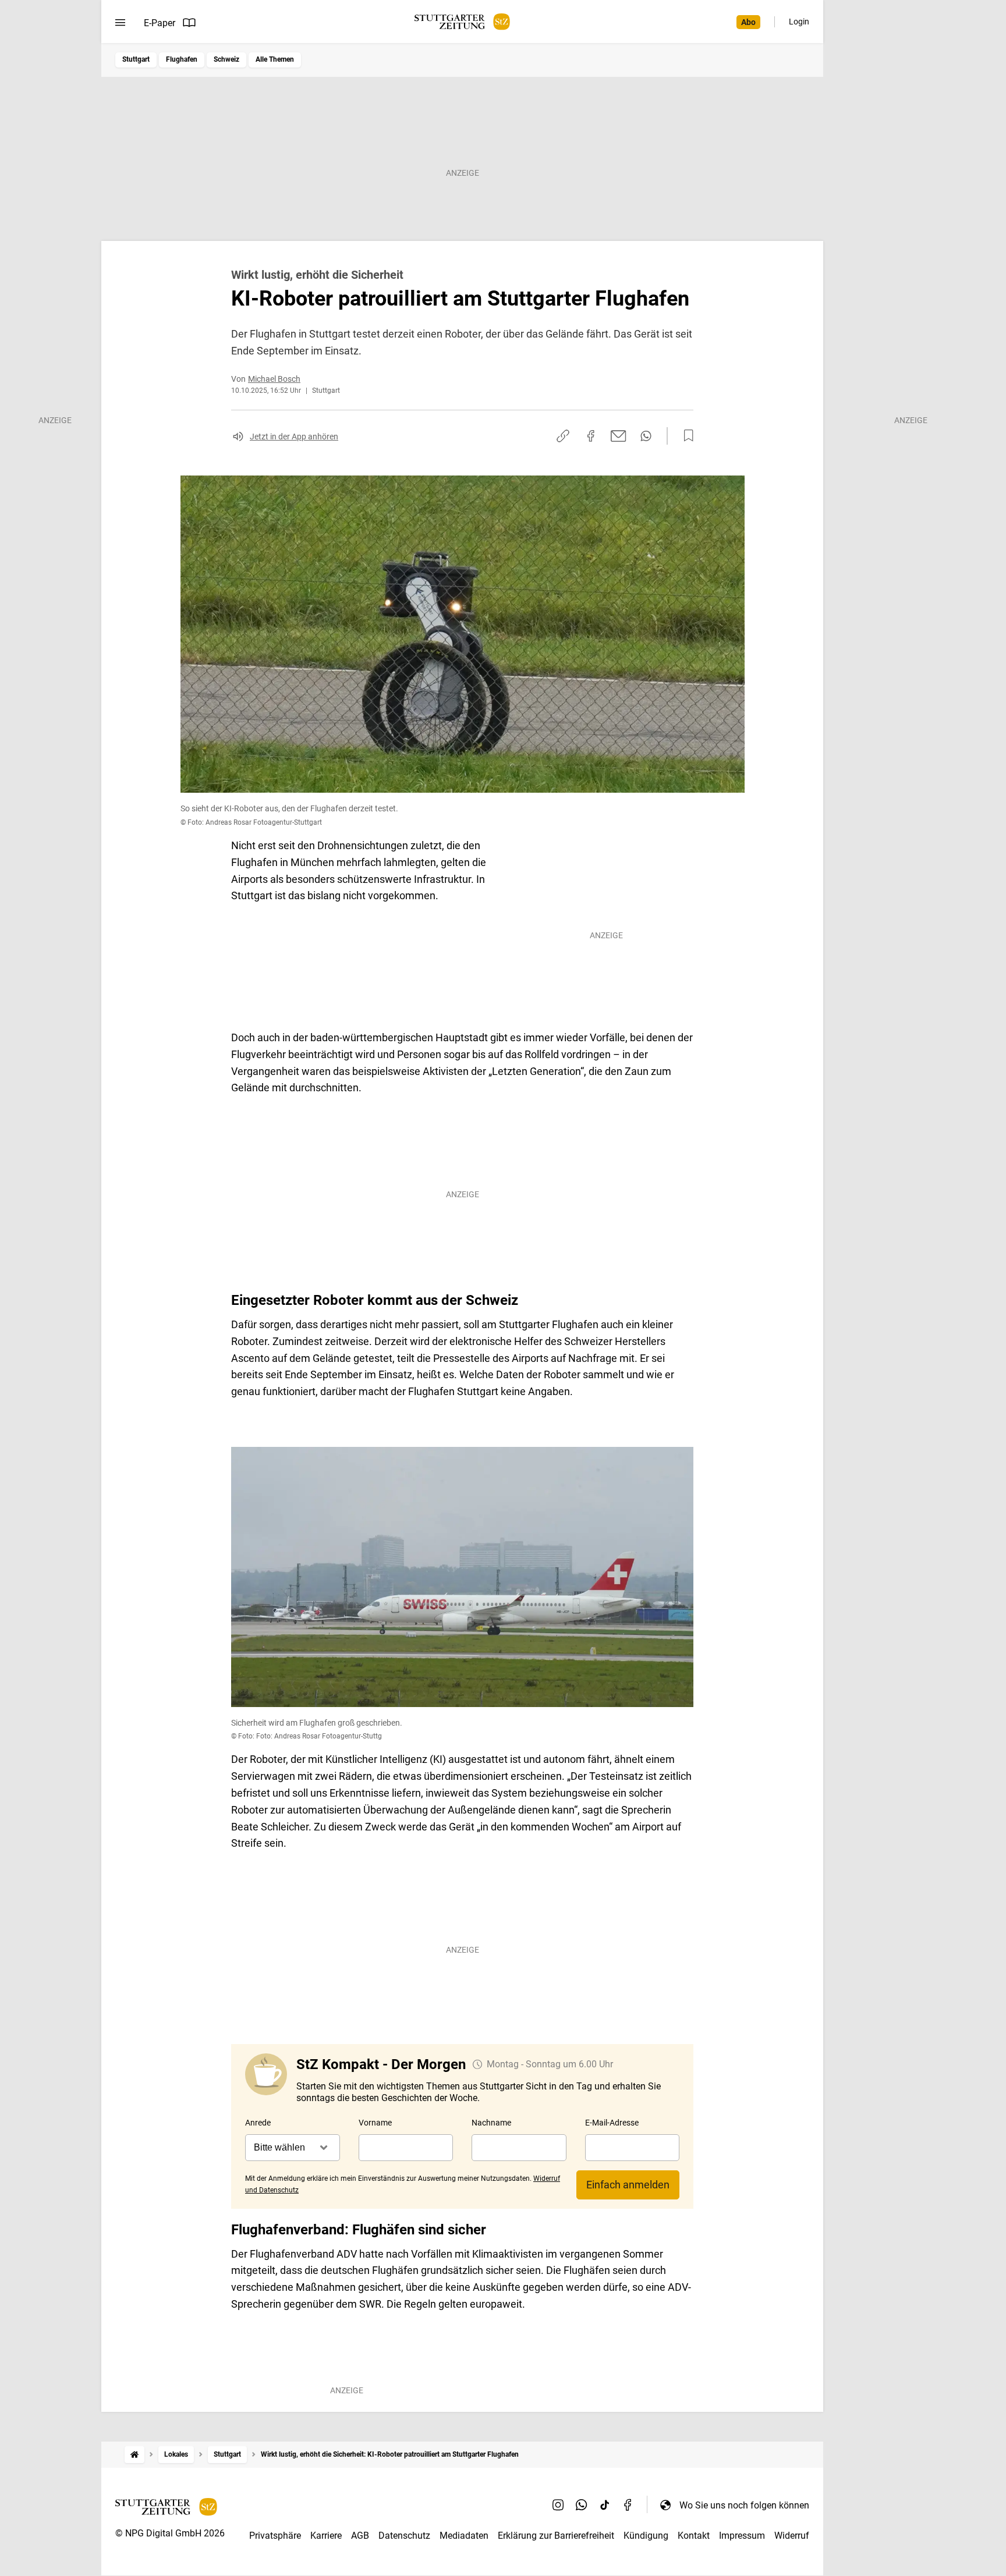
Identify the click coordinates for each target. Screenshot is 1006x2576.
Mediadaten (464, 2536)
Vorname (375, 2123)
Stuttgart (136, 59)
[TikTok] (605, 2505)
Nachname (491, 2123)
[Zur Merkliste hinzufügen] (685, 436)
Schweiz (226, 59)
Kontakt (694, 2536)
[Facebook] (628, 2505)
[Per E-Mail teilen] (619, 436)
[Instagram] (558, 2505)
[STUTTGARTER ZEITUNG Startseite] (462, 22)
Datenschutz (404, 2536)
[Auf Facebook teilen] (591, 436)
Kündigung (646, 2536)
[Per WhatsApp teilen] (646, 436)
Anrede (258, 2123)
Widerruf (792, 2536)
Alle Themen (275, 59)
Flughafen (182, 59)
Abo (748, 22)
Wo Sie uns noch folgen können (744, 2505)
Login (799, 22)
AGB (360, 2536)
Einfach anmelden (628, 2185)
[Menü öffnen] (120, 23)
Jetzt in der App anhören (294, 437)
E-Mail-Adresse (612, 2123)
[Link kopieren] (563, 436)
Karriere (326, 2536)
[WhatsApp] (582, 2505)
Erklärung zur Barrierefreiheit (556, 2536)
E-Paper (160, 23)
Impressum (742, 2536)
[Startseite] (134, 2455)
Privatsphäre (275, 2536)
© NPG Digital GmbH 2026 (170, 2533)
